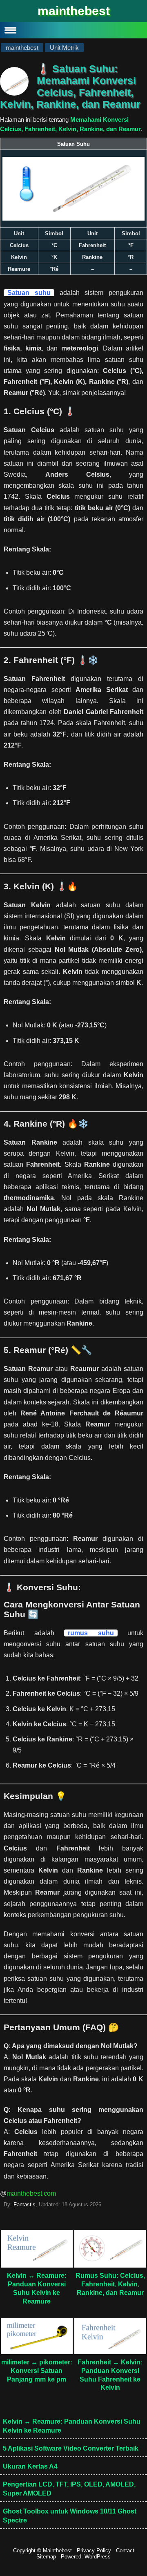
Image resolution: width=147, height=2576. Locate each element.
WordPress (98, 2557)
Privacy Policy (94, 2550)
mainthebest (74, 11)
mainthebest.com (31, 2193)
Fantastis (24, 2204)
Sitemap (46, 2557)
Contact (125, 2550)
